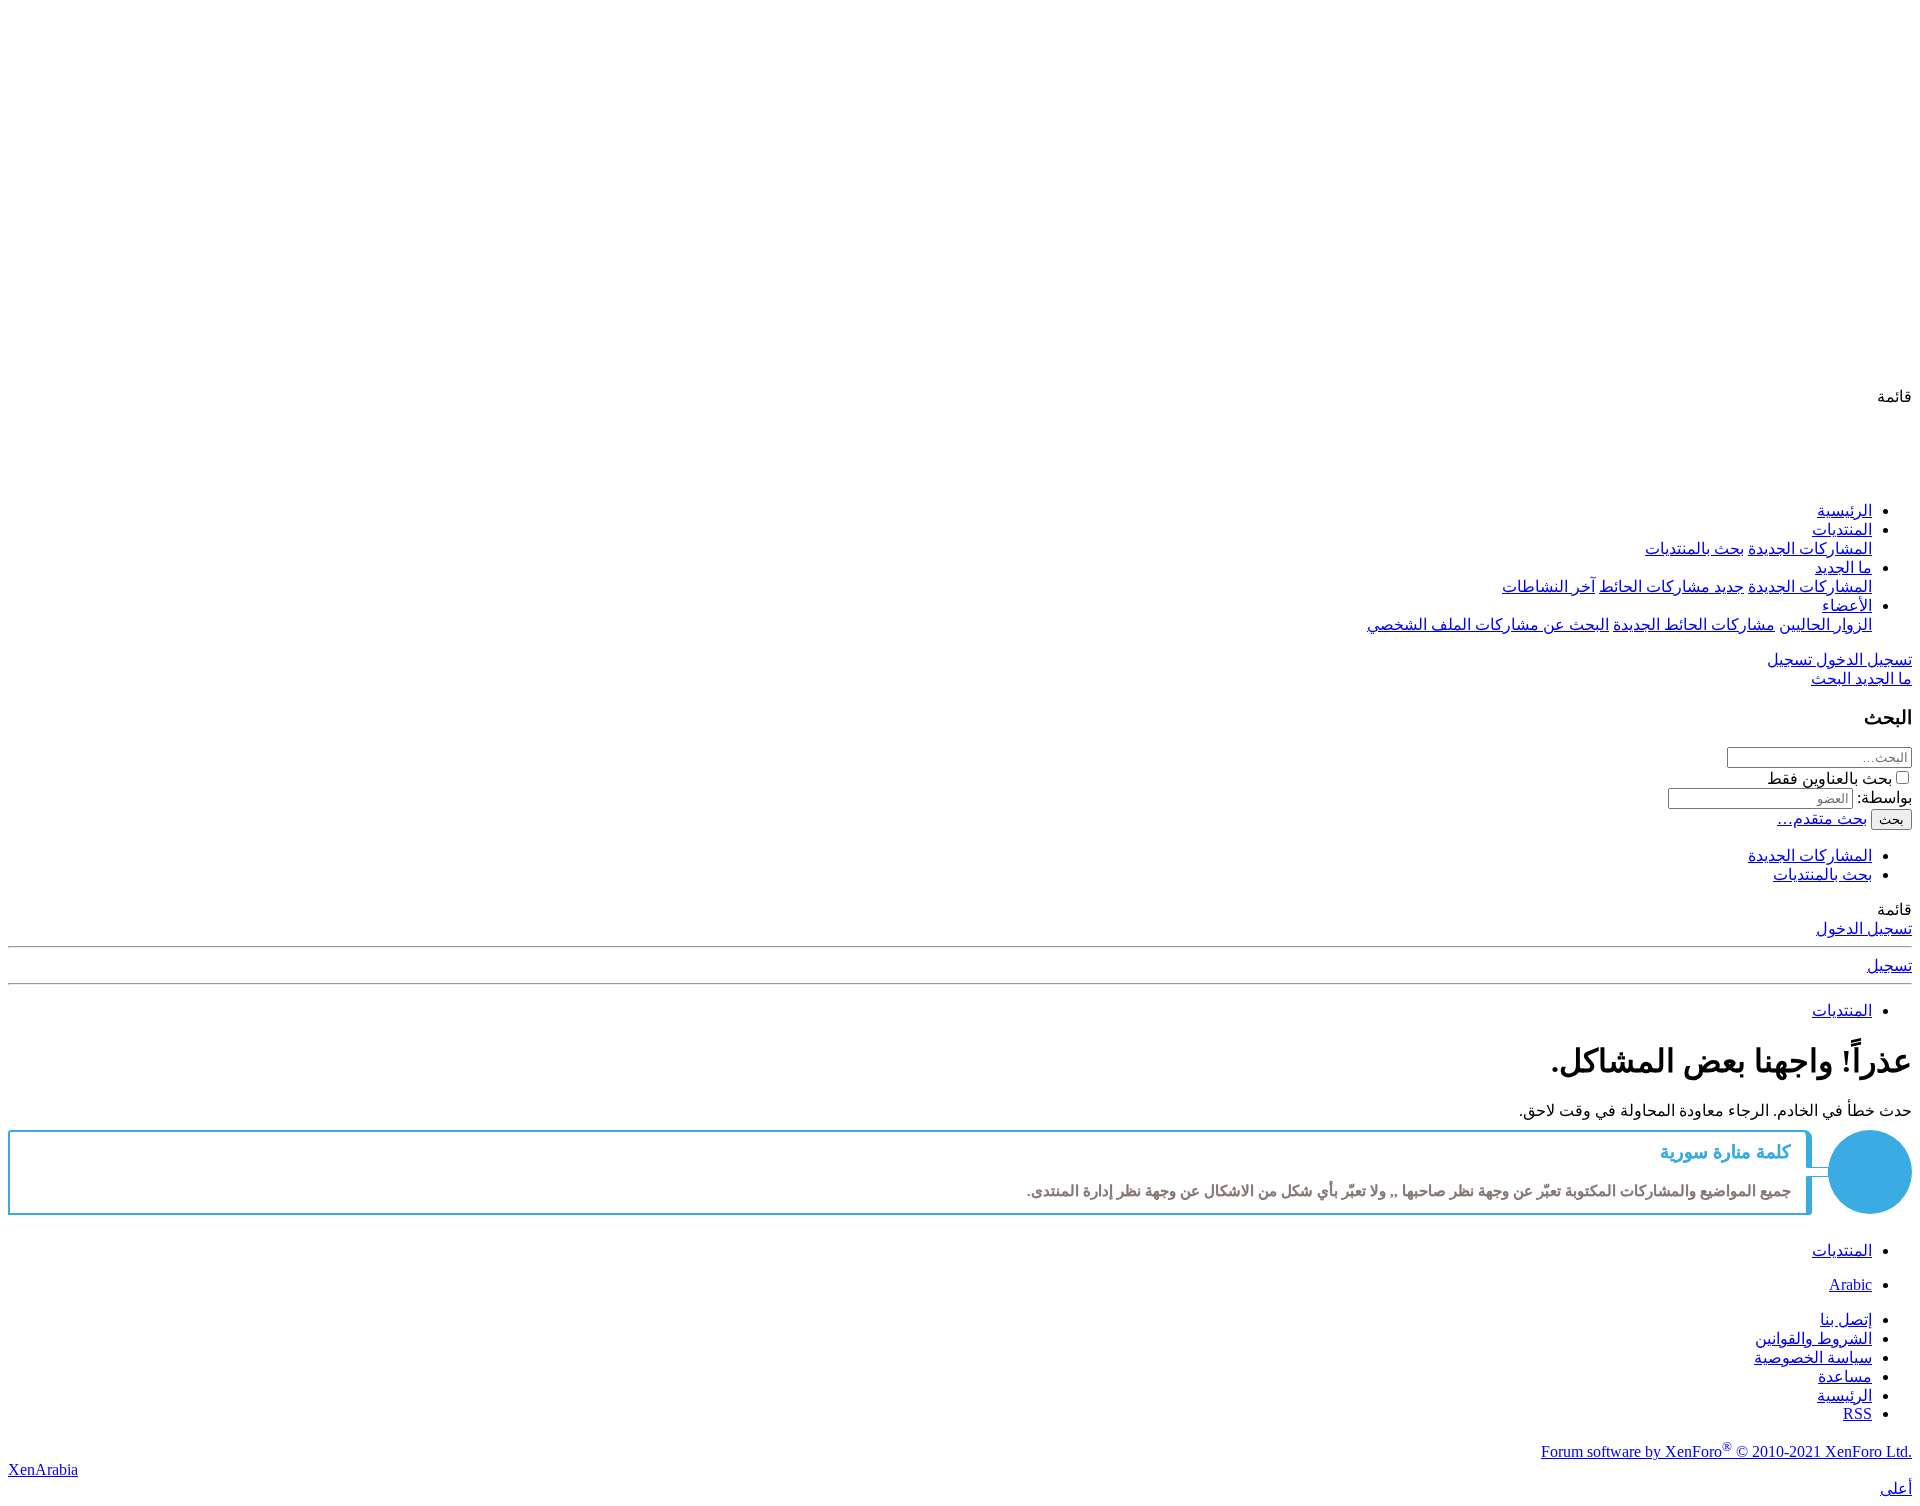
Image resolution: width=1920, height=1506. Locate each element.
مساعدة (1845, 1376)
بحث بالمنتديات (1694, 548)
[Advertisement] (960, 237)
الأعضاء (1847, 605)
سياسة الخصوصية (1813, 1357)
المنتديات (1842, 529)
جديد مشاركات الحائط (1671, 586)
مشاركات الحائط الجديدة (1694, 624)
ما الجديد (1843, 567)
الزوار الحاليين (1825, 624)
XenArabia (43, 1469)
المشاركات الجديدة (1810, 548)
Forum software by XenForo (1726, 1451)
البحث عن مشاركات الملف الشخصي (1488, 624)
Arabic (1850, 1284)
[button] (1894, 396)
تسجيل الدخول (1864, 928)
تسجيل (1889, 965)
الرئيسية (1844, 510)
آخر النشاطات (1548, 586)
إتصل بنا (1846, 1319)
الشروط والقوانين (1813, 1338)
